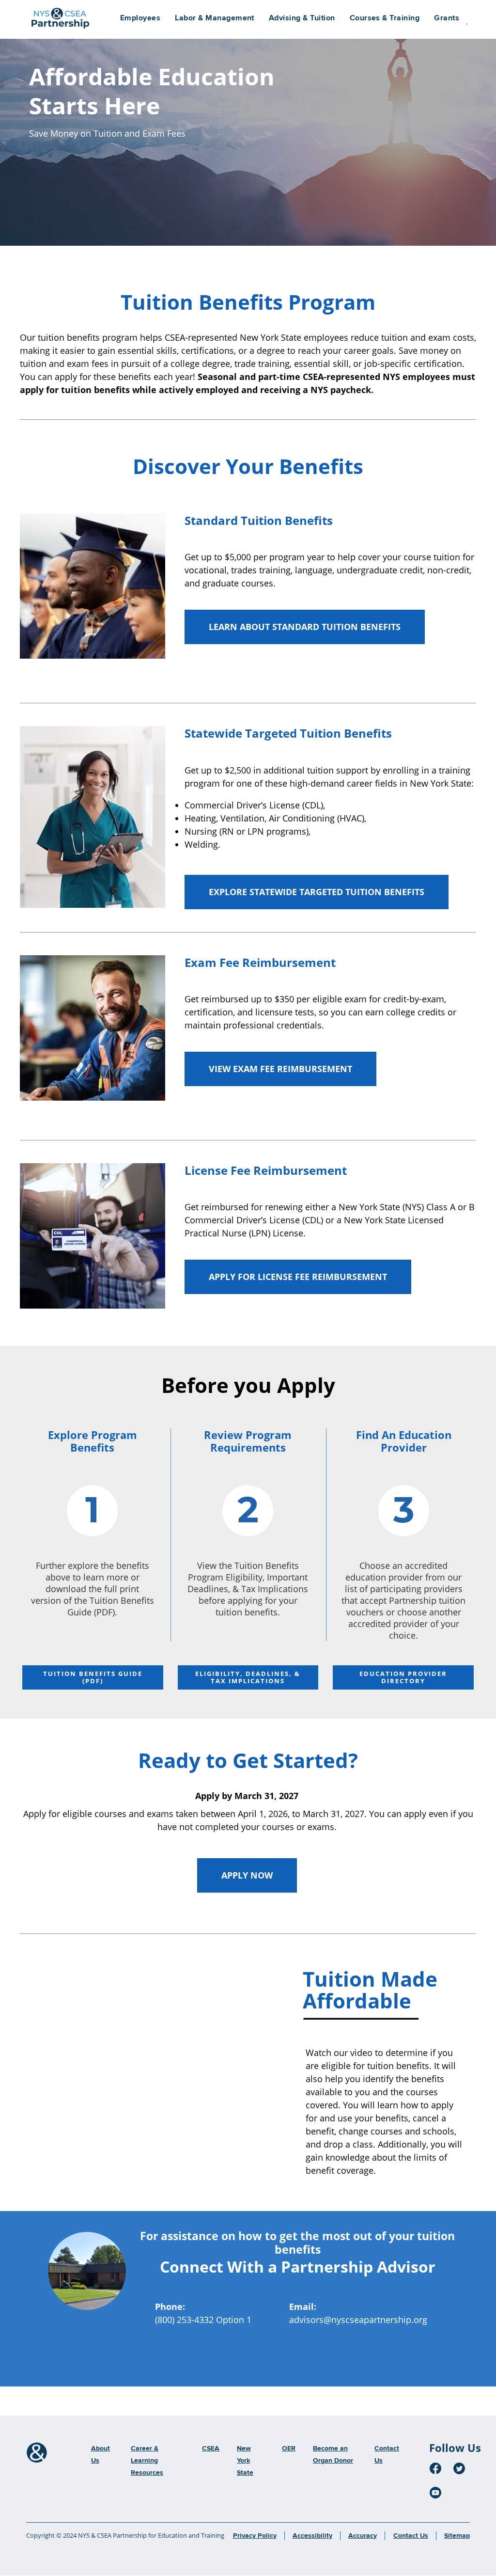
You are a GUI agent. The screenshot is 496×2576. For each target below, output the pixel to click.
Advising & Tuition (302, 18)
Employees (140, 18)
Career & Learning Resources (147, 2461)
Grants (447, 18)
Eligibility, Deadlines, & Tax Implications (248, 1677)
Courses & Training (385, 18)
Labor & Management (215, 18)
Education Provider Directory (403, 1677)
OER (289, 2449)
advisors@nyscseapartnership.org (358, 2320)
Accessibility (312, 2536)
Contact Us (411, 2536)
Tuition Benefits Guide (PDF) (93, 1677)
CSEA (211, 2449)
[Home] (37, 2453)
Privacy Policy (255, 2536)
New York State (245, 2461)
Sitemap (457, 2536)
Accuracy (363, 2536)
